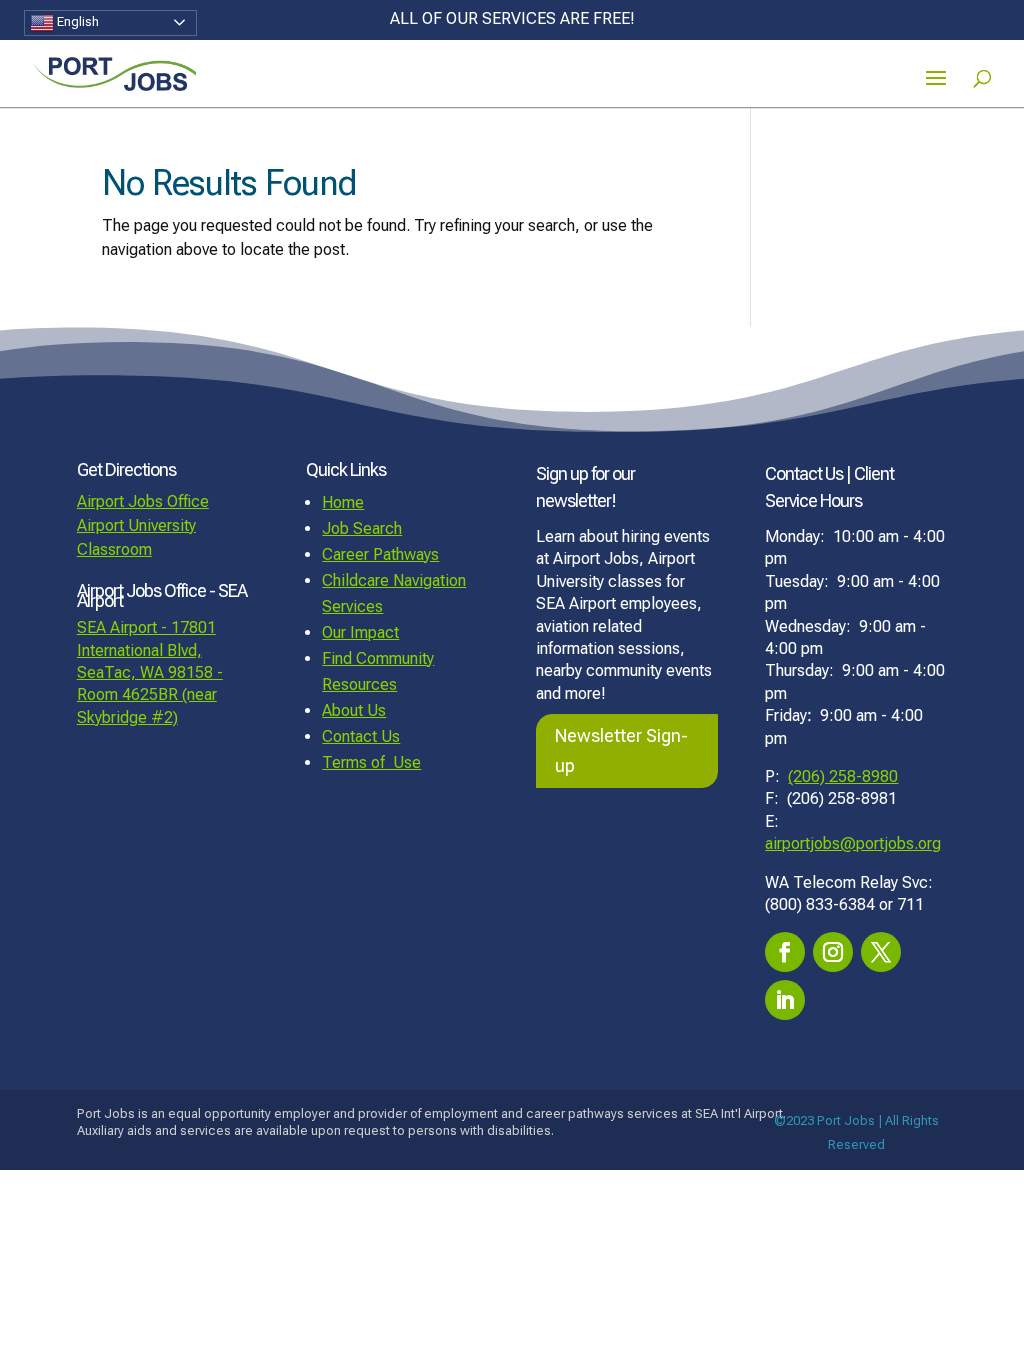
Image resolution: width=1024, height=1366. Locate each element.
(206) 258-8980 (843, 776)
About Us (354, 710)
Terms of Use (371, 762)
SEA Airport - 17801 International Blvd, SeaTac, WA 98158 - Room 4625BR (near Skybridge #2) (150, 672)
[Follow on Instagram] (833, 952)
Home (343, 502)
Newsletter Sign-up (621, 751)
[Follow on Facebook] (785, 952)
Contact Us (361, 736)
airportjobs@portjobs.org (853, 843)
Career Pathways (380, 554)
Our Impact (360, 632)
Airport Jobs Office (143, 501)
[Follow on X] (881, 952)
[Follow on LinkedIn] (785, 1000)
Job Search (362, 528)
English (76, 21)
